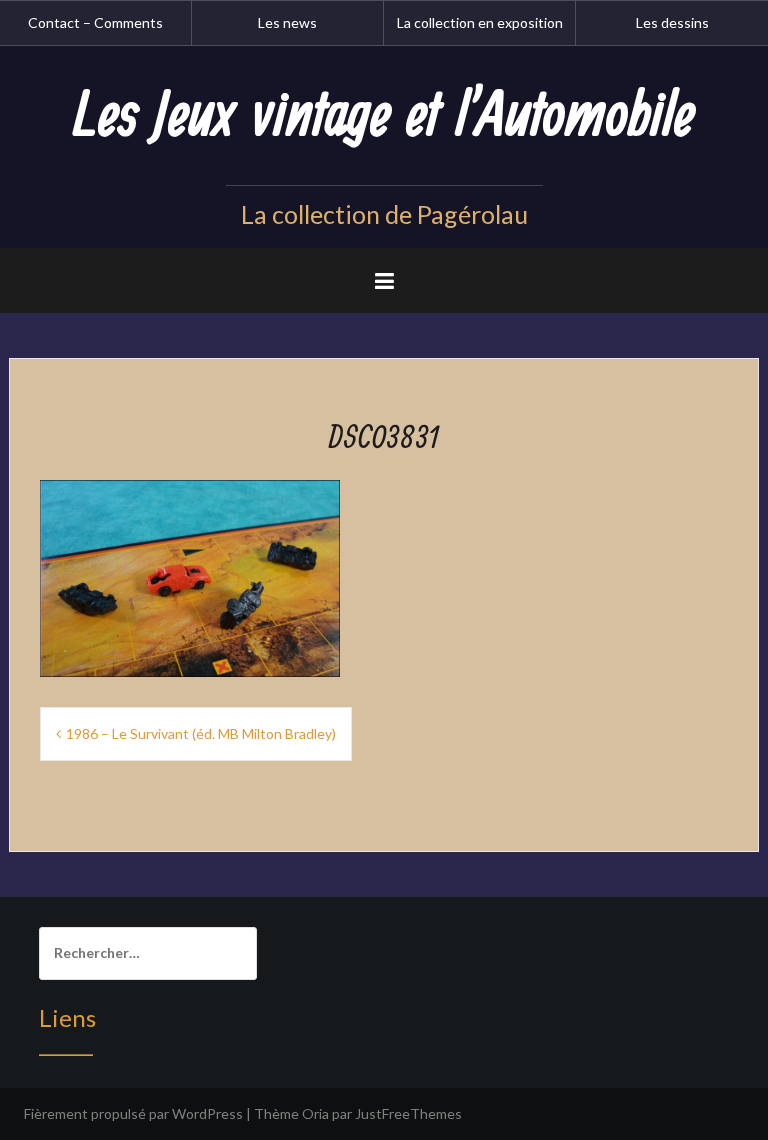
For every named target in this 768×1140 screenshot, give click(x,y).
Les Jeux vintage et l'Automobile (384, 117)
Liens (67, 1017)
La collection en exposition (480, 22)
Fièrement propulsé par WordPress (133, 1113)
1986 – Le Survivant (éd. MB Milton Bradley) (201, 733)
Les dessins (672, 22)
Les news (287, 22)
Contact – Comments (95, 22)
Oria (315, 1113)
